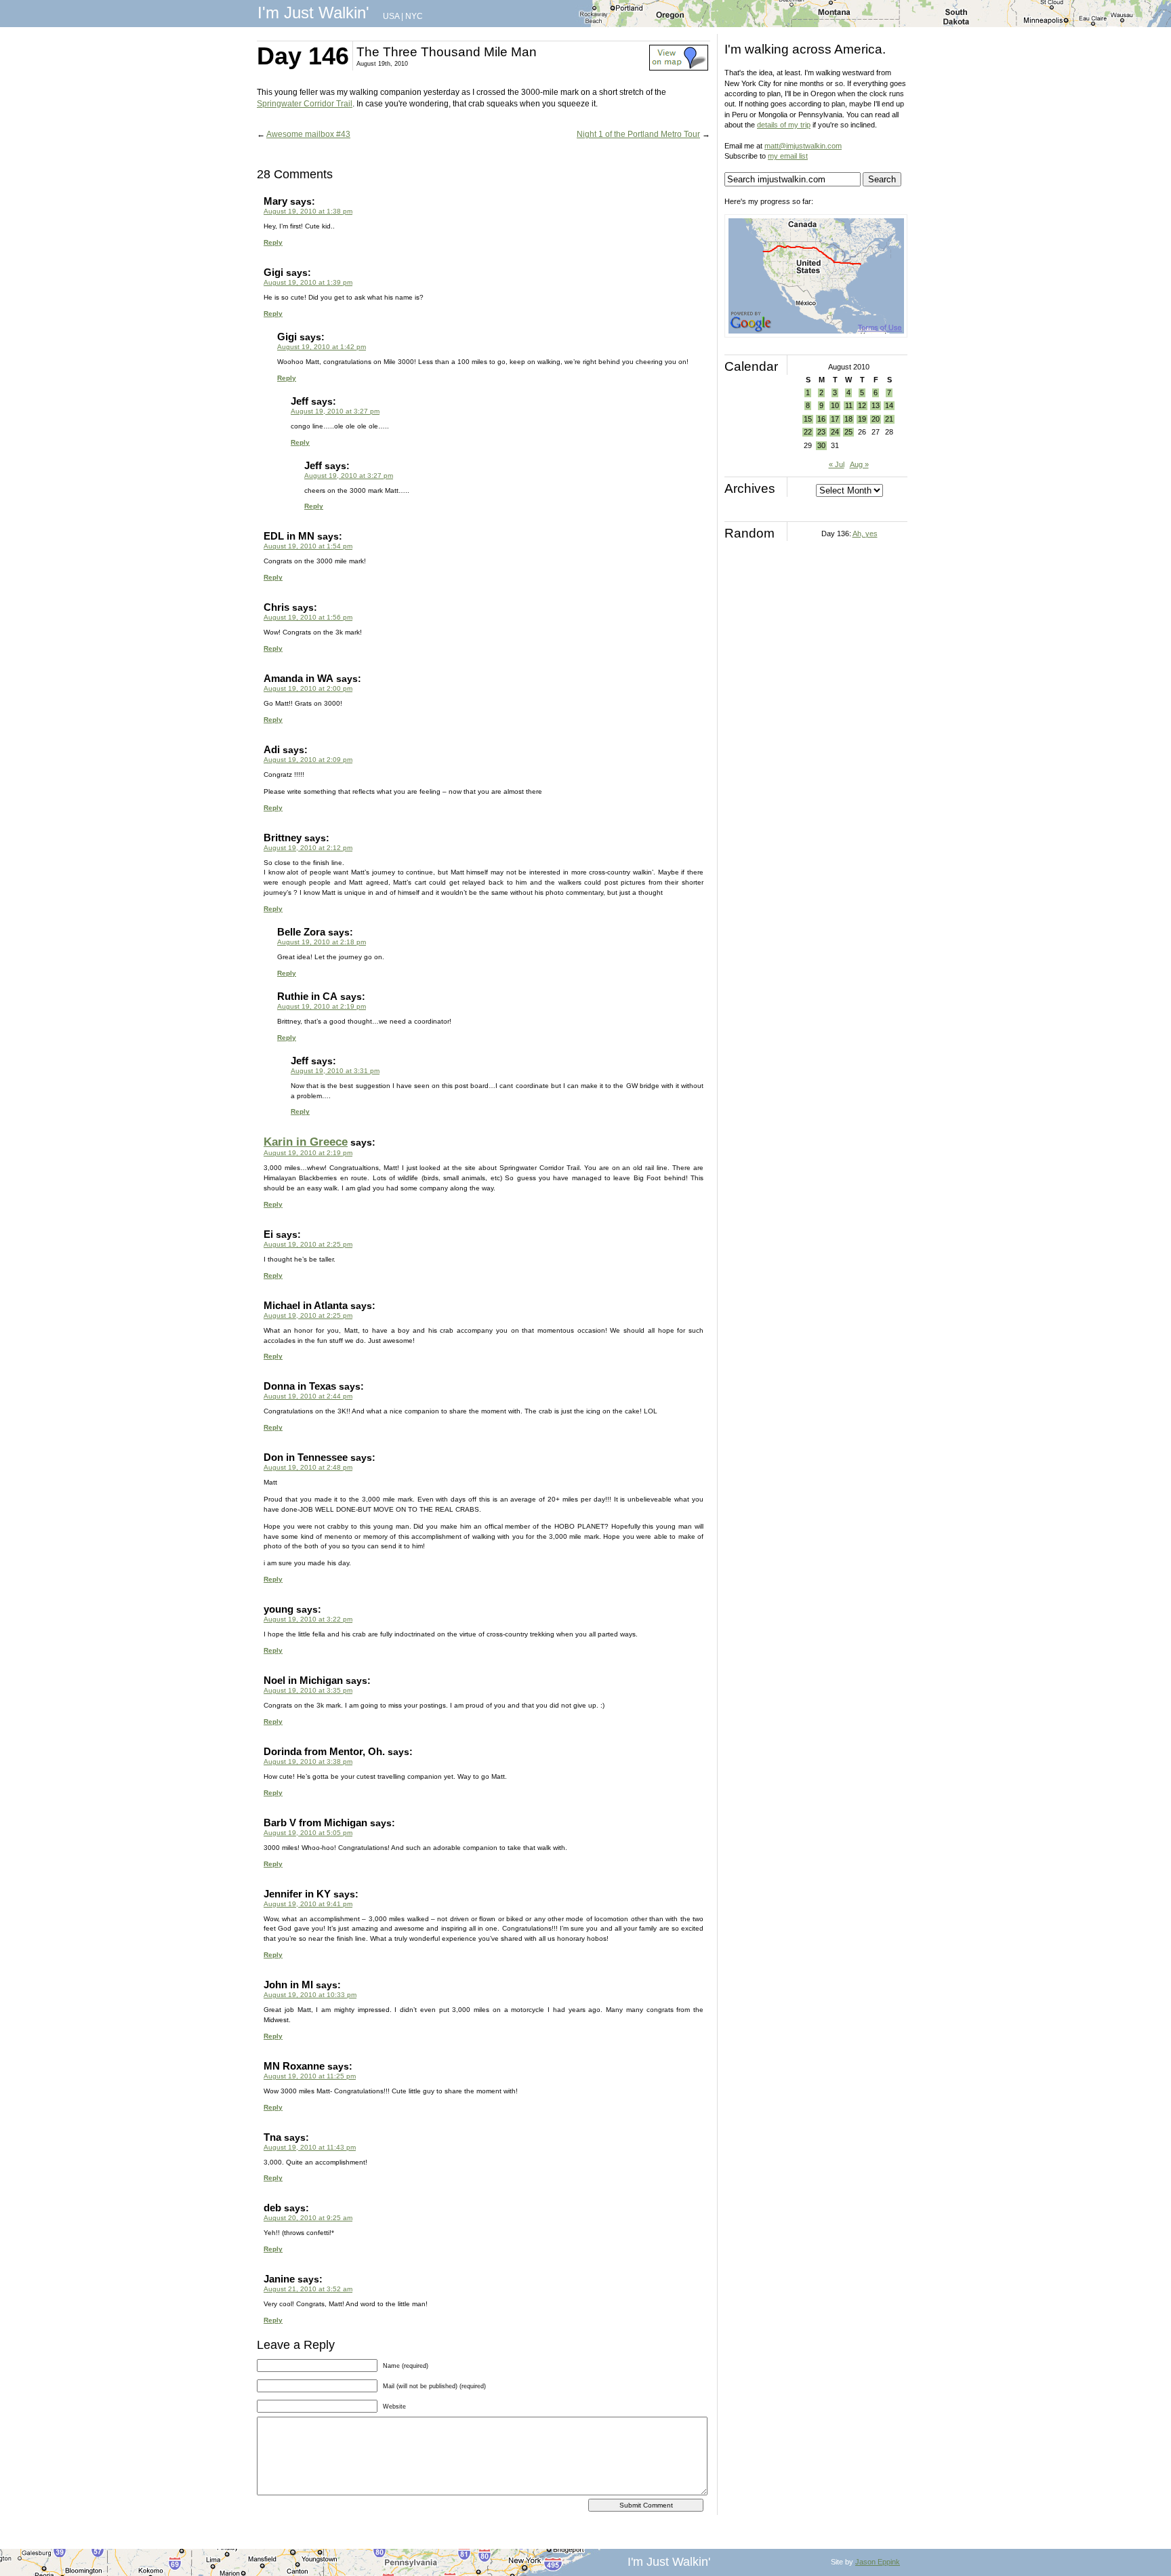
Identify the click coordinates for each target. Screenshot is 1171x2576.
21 (889, 419)
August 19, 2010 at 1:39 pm (308, 282)
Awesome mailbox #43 (308, 134)
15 (808, 419)
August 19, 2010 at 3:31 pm (335, 1071)
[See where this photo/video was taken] (679, 68)
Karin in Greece (306, 1142)
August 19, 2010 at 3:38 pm (308, 1762)
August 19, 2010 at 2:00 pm (308, 688)
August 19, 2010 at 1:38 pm (308, 211)
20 (876, 419)
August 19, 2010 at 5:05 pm (308, 1833)
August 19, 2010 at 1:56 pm (308, 617)
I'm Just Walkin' (313, 13)
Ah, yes (865, 534)
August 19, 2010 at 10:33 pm (310, 1995)
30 (821, 445)
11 (849, 405)
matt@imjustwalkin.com (803, 146)
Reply (273, 242)
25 (848, 432)
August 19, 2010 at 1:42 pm (322, 347)
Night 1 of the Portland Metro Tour (638, 134)
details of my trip (784, 125)
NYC (414, 16)
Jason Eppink (878, 2562)
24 (835, 432)
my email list (788, 156)
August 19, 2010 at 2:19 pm (322, 1006)
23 (821, 432)
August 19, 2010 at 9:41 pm (308, 1904)
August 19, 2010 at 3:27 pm (335, 411)
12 (862, 405)
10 (835, 405)
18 (848, 419)
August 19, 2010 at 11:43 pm (310, 2147)
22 (808, 432)
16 (821, 419)
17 (835, 419)
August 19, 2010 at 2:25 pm (308, 1244)
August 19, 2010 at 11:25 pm (310, 2076)
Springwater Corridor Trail (305, 104)
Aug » (859, 464)
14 (889, 405)
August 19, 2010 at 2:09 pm (308, 760)
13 (876, 405)
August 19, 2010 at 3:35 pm (308, 1690)
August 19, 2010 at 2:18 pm (322, 942)
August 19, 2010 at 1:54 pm (308, 546)
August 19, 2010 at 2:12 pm (308, 848)
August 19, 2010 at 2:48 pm (308, 1467)
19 (862, 419)
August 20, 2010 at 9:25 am (308, 2218)
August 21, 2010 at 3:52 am (308, 2289)
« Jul (837, 464)
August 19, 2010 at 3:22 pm (308, 1619)
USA (391, 16)
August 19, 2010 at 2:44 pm (308, 1396)
